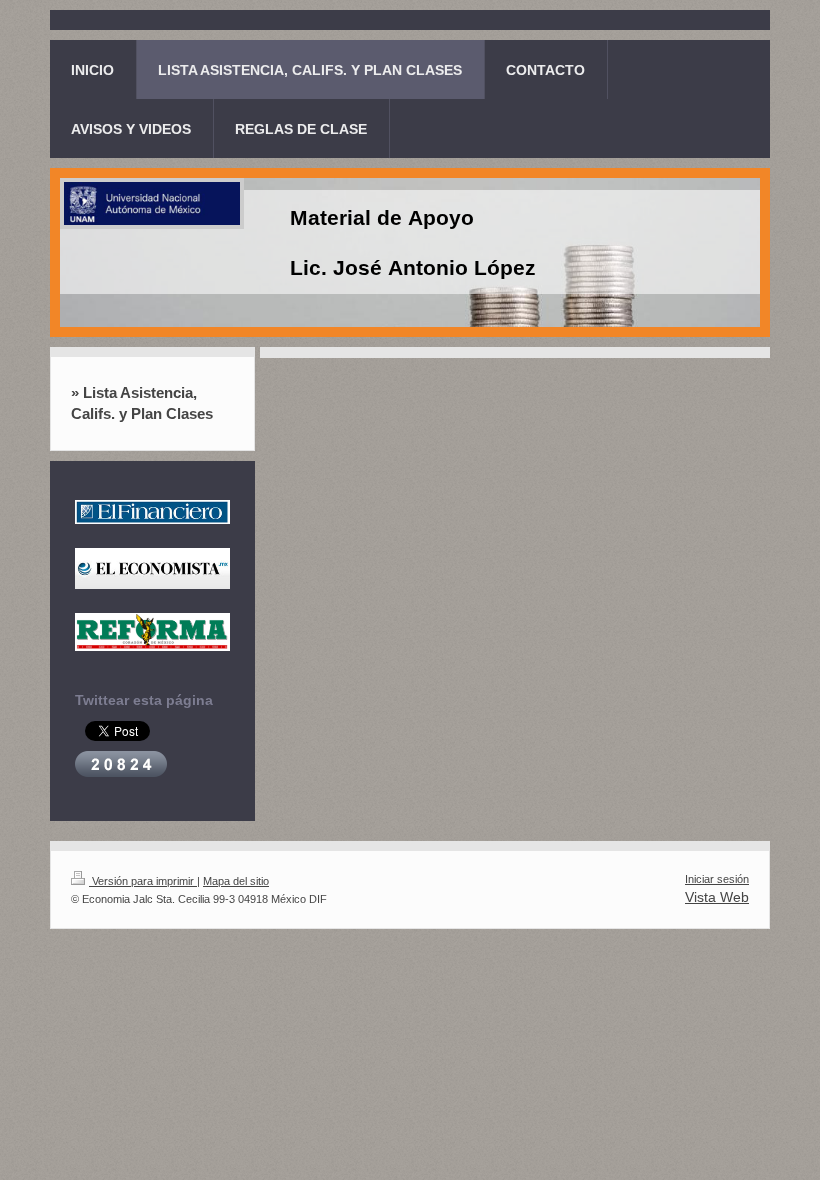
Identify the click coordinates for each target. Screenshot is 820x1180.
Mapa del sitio (236, 881)
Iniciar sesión (717, 879)
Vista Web (717, 897)
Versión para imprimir (143, 881)
